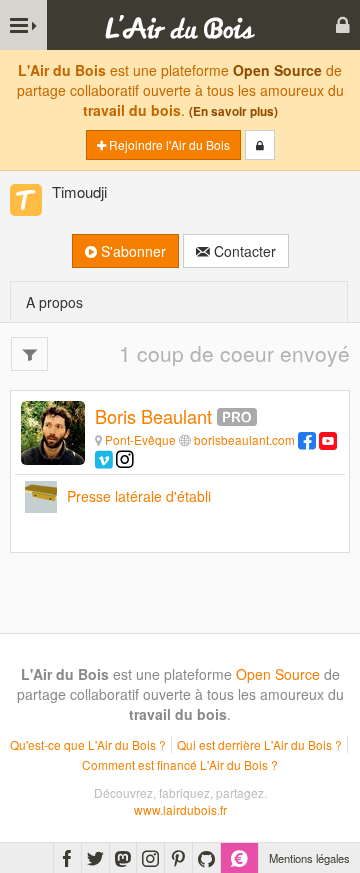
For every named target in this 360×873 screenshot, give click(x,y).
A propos (54, 302)
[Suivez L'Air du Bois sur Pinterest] (178, 858)
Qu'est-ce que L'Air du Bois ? (88, 744)
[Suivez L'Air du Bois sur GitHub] (206, 858)
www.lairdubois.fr (180, 809)
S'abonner (131, 251)
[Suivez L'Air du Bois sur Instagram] (150, 858)
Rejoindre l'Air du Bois (168, 144)
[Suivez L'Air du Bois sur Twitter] (95, 858)
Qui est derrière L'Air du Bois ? (259, 744)
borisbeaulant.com (244, 439)
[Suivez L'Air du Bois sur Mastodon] (123, 858)
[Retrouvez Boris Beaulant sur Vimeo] (104, 458)
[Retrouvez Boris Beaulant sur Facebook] (307, 439)
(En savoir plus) (233, 111)
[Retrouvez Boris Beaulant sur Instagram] (125, 458)
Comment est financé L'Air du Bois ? (180, 764)
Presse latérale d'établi (139, 496)
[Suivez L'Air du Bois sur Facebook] (67, 858)
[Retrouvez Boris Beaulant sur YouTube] (328, 439)
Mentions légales (309, 858)
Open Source (277, 70)
